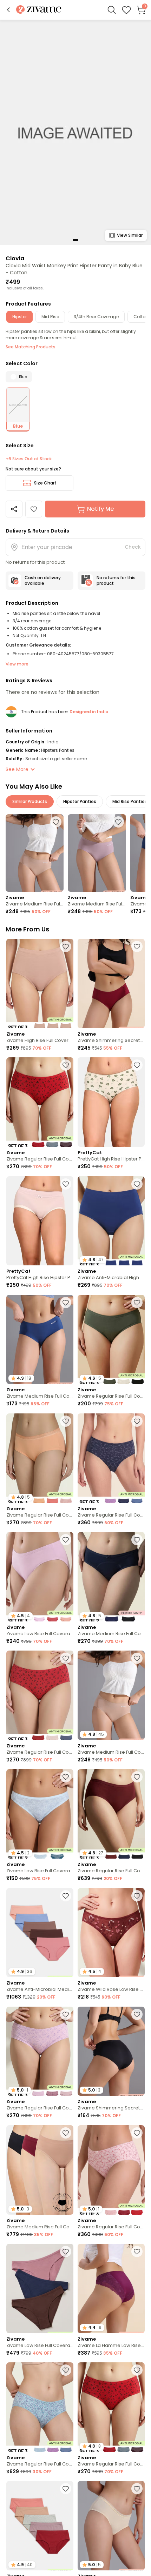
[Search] (112, 10)
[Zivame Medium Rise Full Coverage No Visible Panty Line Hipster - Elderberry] (97, 853)
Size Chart (45, 483)
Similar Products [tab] (30, 801)
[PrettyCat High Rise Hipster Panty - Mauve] (40, 1221)
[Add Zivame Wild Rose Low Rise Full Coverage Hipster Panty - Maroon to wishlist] (137, 1896)
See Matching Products (31, 347)
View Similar (130, 235)
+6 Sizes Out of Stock (29, 459)
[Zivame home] (39, 10)
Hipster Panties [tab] (80, 801)
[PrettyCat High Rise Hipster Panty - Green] (111, 1102)
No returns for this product (116, 580)
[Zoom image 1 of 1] (75, 132)
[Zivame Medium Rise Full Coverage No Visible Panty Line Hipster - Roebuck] (35, 853)
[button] (8, 10)
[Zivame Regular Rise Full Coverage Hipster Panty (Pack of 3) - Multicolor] (40, 1102)
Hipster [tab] (19, 317)
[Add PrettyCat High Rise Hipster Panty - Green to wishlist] (137, 1065)
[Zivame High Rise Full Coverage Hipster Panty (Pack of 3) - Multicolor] (40, 983)
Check (133, 547)
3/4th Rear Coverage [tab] (96, 317)
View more (17, 664)
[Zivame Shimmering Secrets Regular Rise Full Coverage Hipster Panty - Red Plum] (111, 983)
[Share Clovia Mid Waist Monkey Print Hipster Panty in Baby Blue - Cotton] (14, 509)
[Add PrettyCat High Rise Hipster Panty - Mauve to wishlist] (66, 1184)
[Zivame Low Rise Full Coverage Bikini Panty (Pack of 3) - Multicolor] (40, 2289)
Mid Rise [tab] (50, 317)
